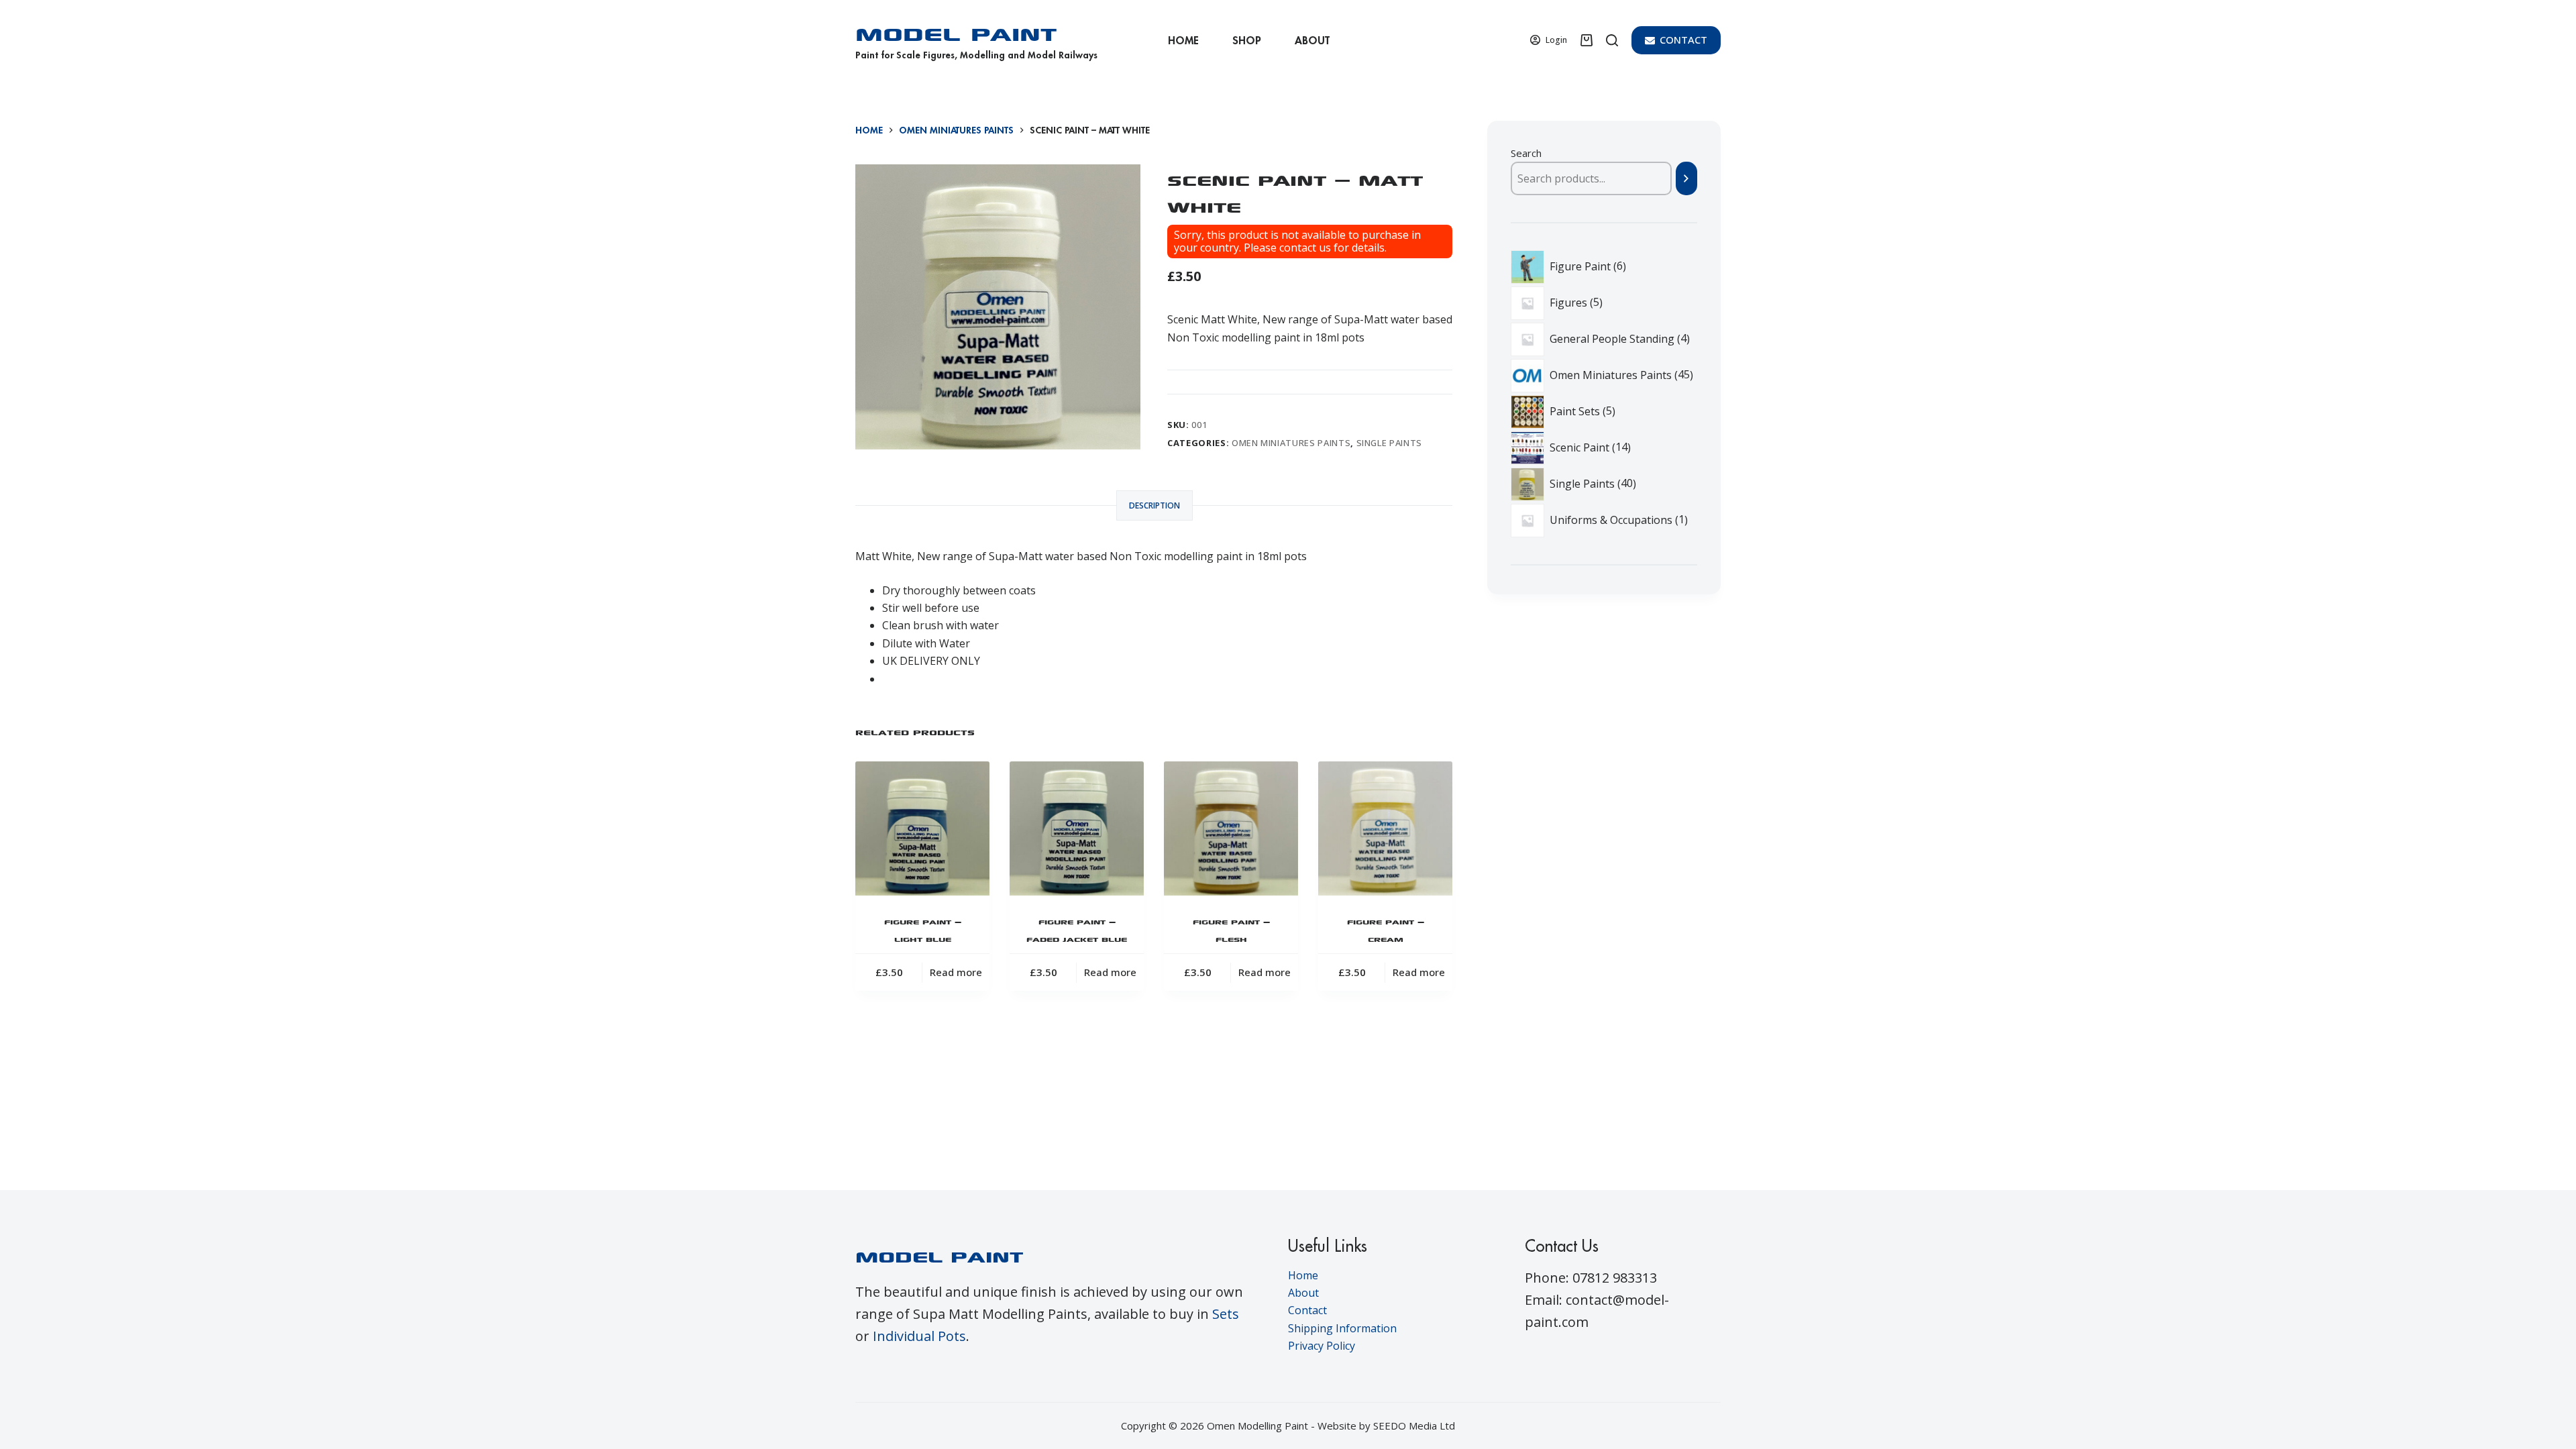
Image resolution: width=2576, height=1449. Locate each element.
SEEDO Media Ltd (1414, 1426)
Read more (956, 972)
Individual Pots (919, 1336)
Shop (1247, 40)
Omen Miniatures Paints (1291, 443)
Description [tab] (1155, 505)
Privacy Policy (1322, 1346)
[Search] (1612, 40)
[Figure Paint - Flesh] (1231, 828)
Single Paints (1389, 443)
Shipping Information (1342, 1328)
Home (1183, 40)
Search (1526, 153)
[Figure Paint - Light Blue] (922, 828)
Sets (1226, 1314)
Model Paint (956, 31)
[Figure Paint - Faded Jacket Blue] (1077, 828)
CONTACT (1683, 40)
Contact (1307, 1310)
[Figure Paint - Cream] (1385, 828)
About (1312, 40)
